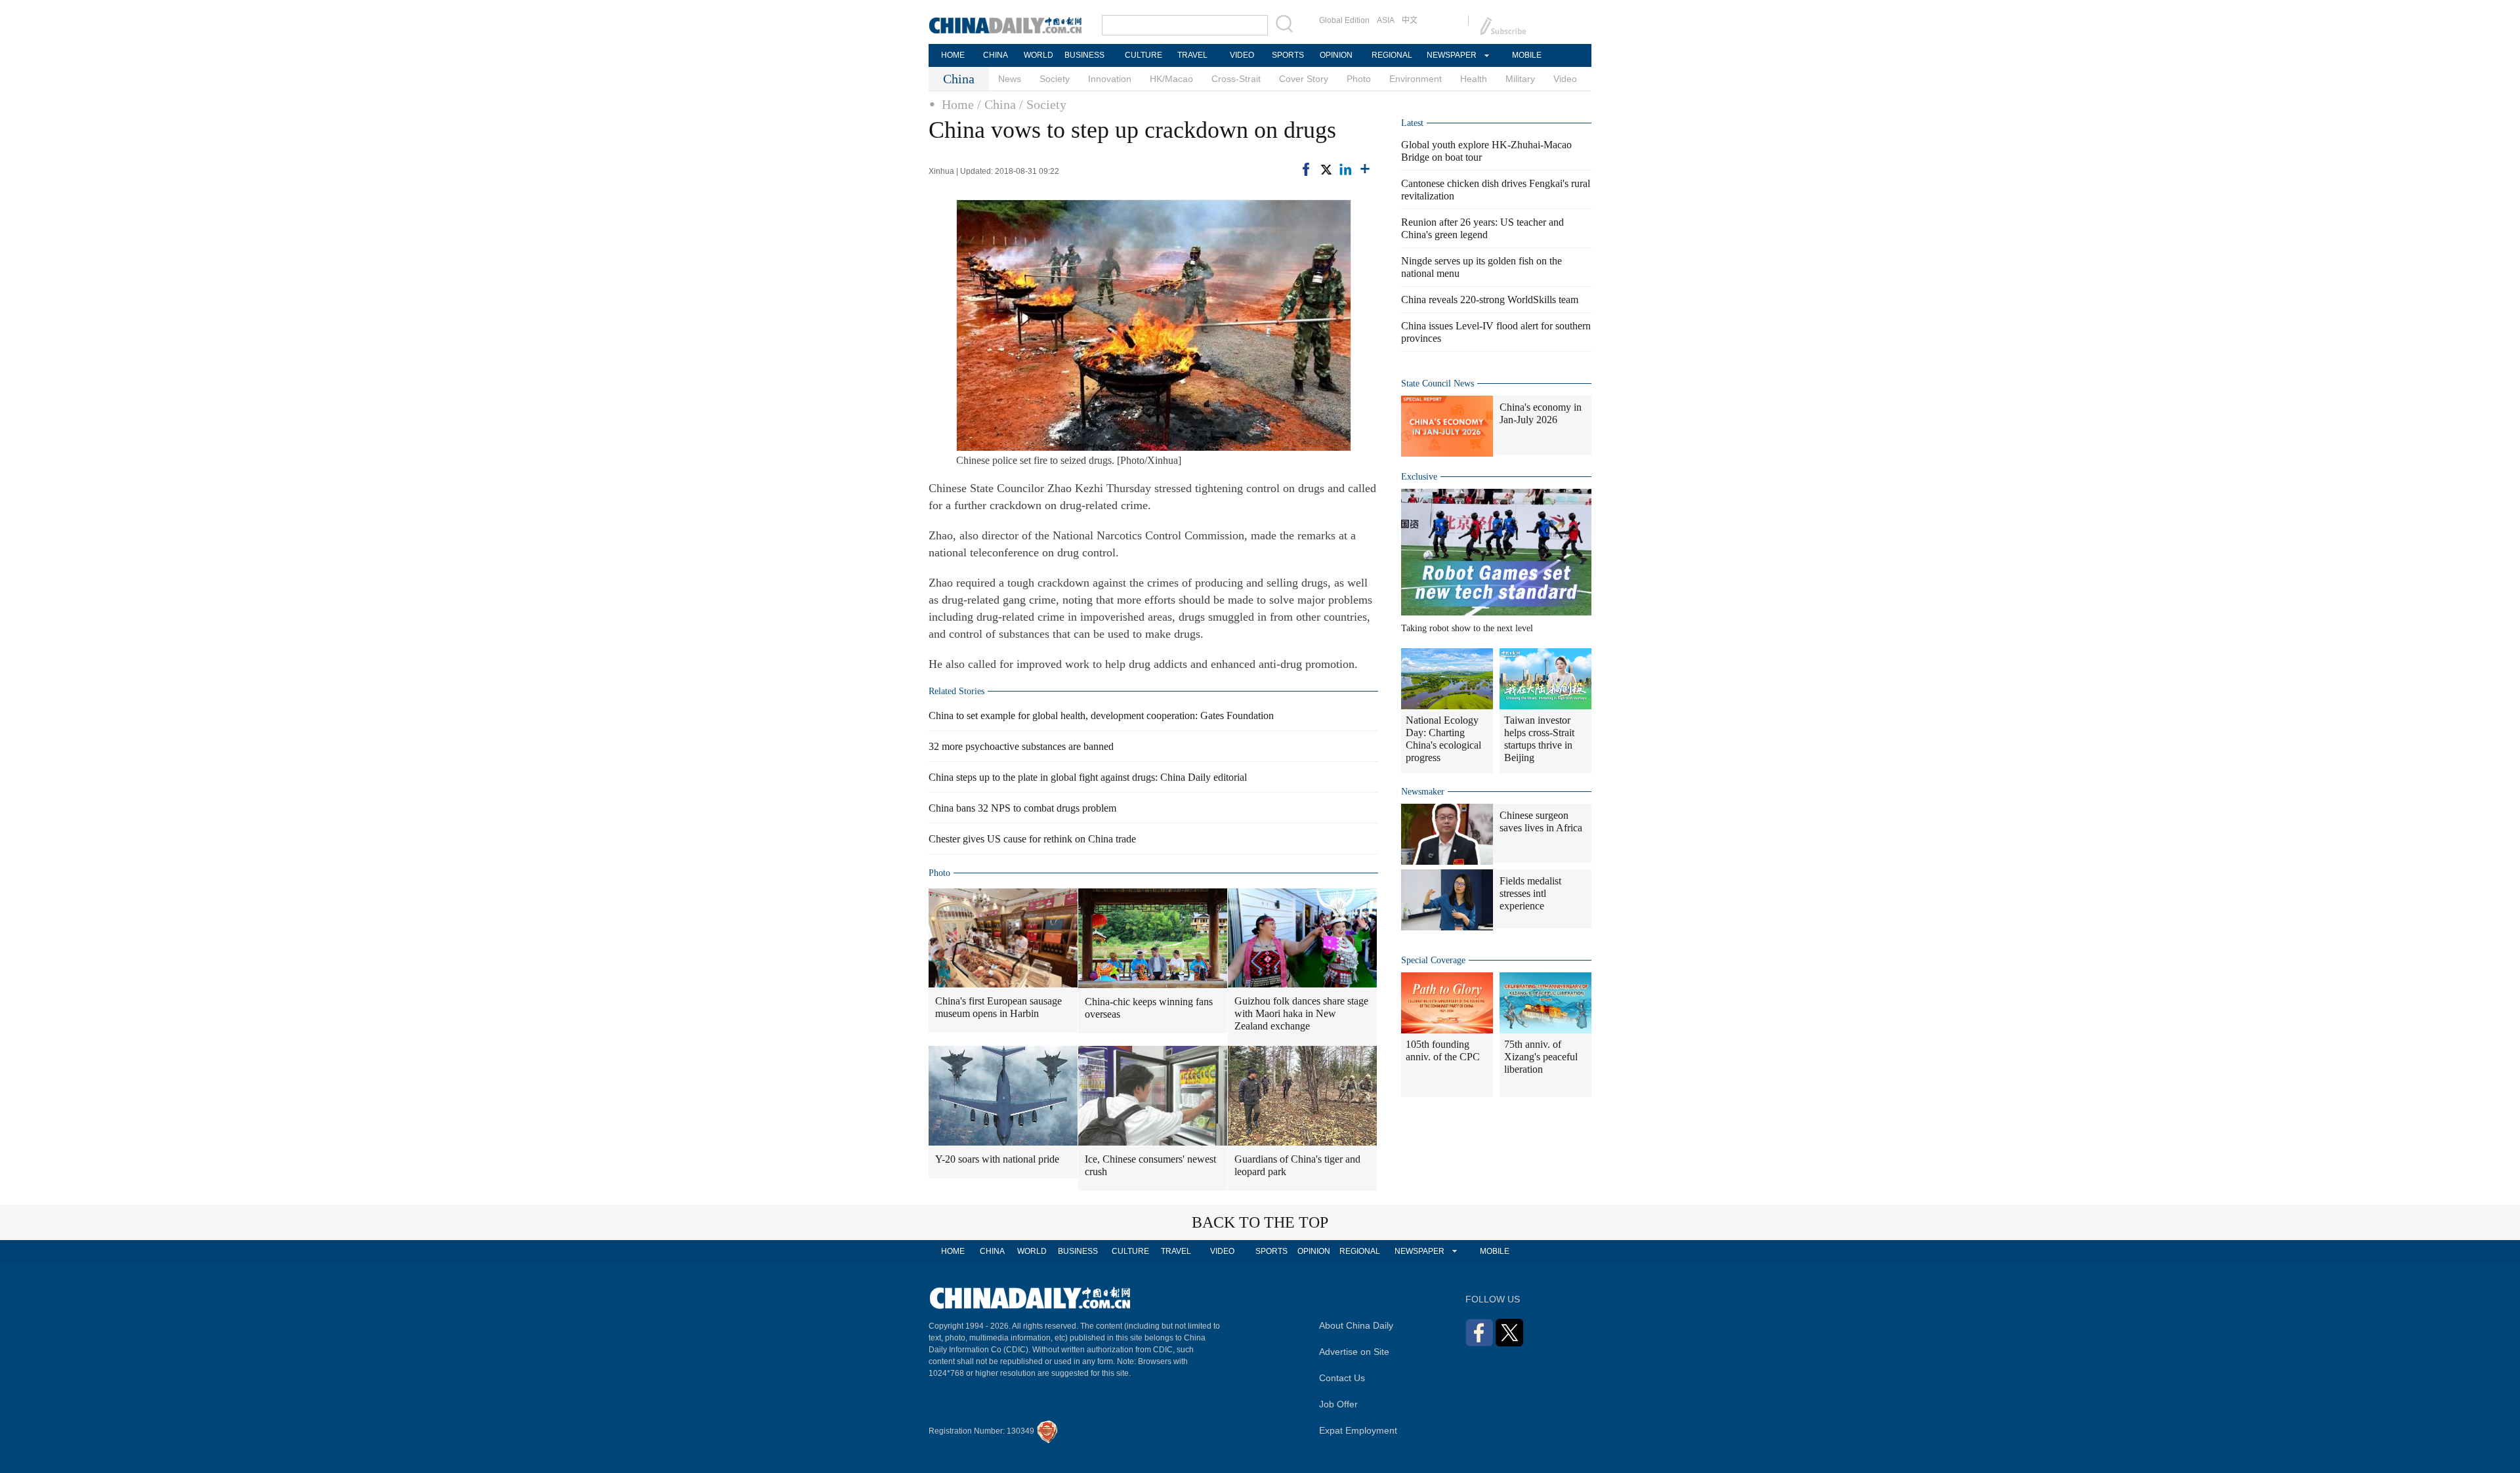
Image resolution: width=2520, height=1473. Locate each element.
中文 (1410, 20)
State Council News (1438, 384)
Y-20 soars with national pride (997, 1159)
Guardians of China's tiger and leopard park (1297, 1165)
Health (1474, 79)
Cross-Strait (1236, 79)
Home (958, 104)
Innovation (1110, 79)
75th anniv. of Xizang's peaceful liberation (1541, 1057)
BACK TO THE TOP (1260, 1222)
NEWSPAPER (1451, 55)
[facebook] (1306, 169)
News (1010, 79)
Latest (1412, 123)
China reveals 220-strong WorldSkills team (1490, 300)
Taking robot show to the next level (1467, 628)
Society (1055, 79)
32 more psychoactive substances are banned (1021, 746)
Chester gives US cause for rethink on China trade (1032, 839)
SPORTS (1288, 55)
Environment (1416, 79)
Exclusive (1419, 477)
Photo (1359, 79)
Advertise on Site (1354, 1352)
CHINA (996, 55)
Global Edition (1344, 20)
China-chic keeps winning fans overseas (1149, 1008)
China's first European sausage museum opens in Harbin (998, 1007)
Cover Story (1304, 79)
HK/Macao (1171, 79)
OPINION (1336, 55)
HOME (953, 55)
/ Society (1043, 104)
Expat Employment (1358, 1430)
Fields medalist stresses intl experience (1530, 893)
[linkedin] (1345, 169)
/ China (997, 104)
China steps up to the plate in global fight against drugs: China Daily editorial (1088, 777)
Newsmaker (1423, 792)
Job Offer (1338, 1404)
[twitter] (1326, 169)
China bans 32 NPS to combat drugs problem (1022, 808)
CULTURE (1144, 55)
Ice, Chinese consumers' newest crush (1150, 1165)
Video (1565, 79)
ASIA (1386, 20)
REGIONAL (1392, 55)
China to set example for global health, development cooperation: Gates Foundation (1101, 716)
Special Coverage (1433, 960)
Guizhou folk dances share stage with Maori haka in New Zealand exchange (1301, 1013)
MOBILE (1527, 55)
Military (1520, 79)
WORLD (1039, 55)
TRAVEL (1192, 55)
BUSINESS (1084, 55)
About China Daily (1356, 1325)
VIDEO (1242, 55)
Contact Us (1342, 1378)
